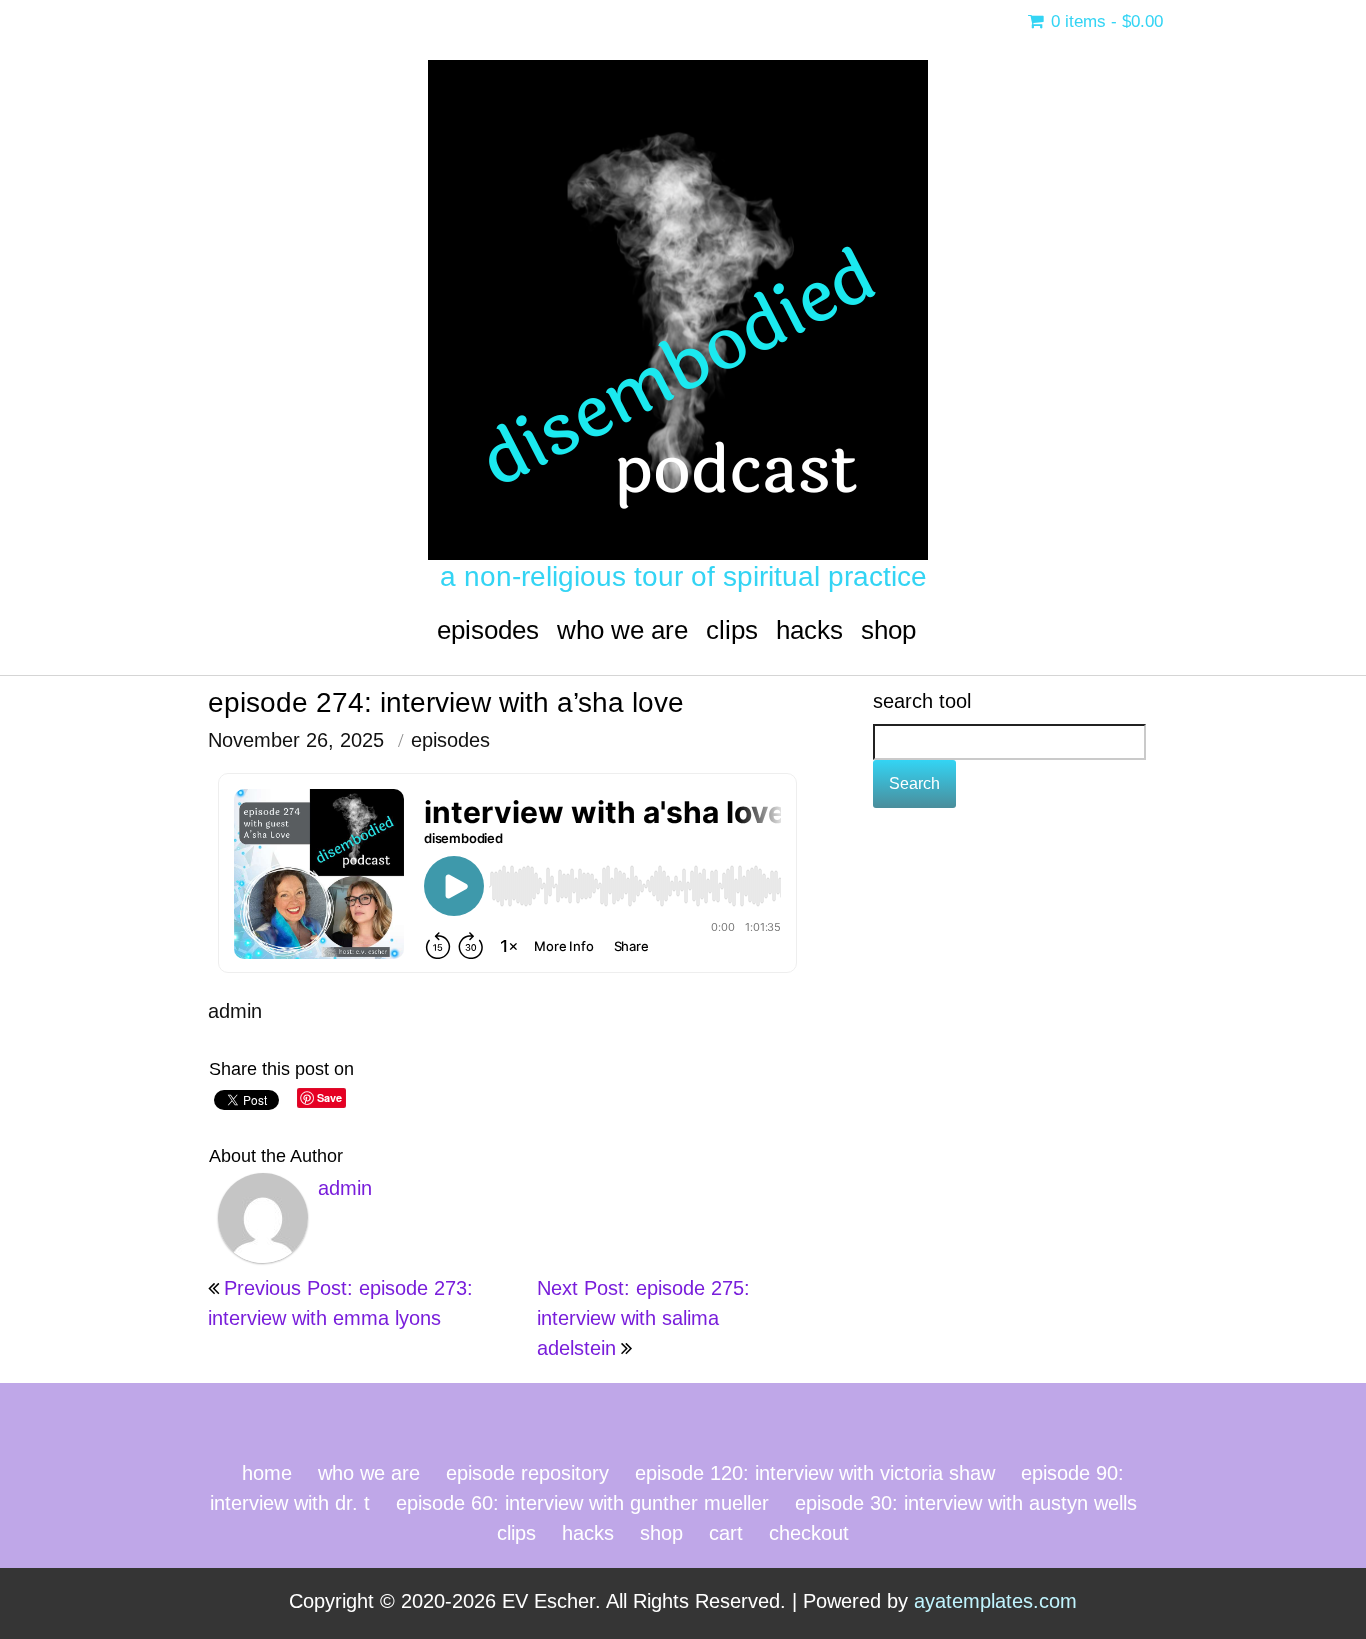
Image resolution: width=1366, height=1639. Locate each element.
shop (888, 630)
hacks (809, 630)
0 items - (1104, 21)
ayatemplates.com (995, 1601)
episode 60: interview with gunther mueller (582, 1503)
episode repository (527, 1473)
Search (914, 783)
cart (726, 1533)
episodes (488, 630)
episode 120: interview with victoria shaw (815, 1473)
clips (732, 630)
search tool (922, 701)
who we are (622, 630)
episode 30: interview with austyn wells (966, 1503)
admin (235, 1011)
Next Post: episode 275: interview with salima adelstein (643, 1318)
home (267, 1473)
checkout (809, 1533)
